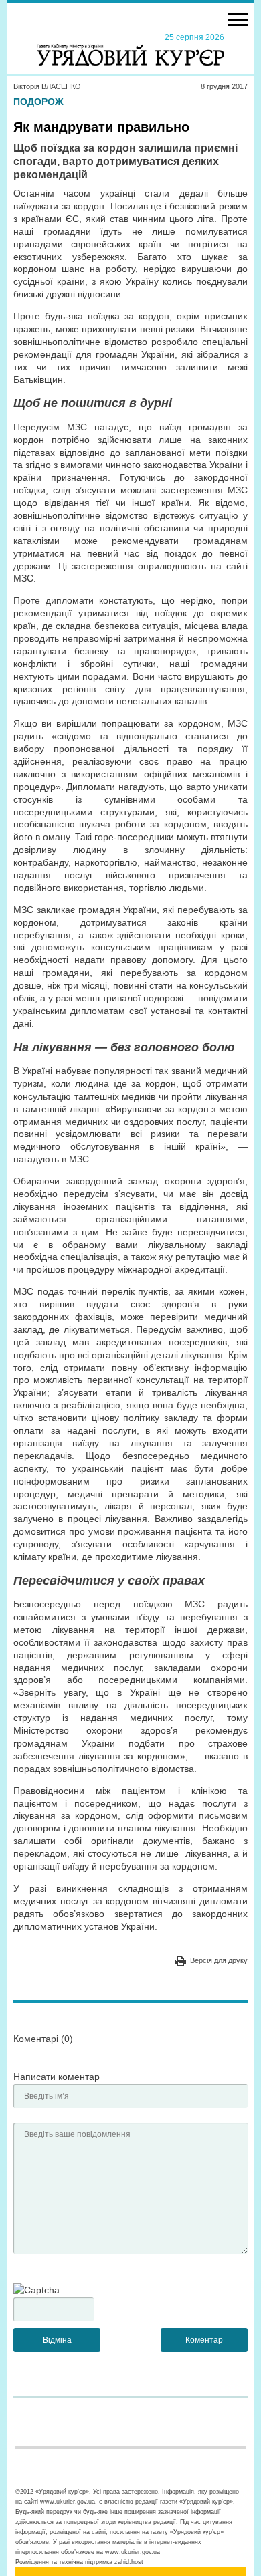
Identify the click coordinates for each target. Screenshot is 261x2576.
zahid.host (129, 2562)
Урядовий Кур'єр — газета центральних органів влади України (130, 49)
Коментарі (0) (43, 2039)
